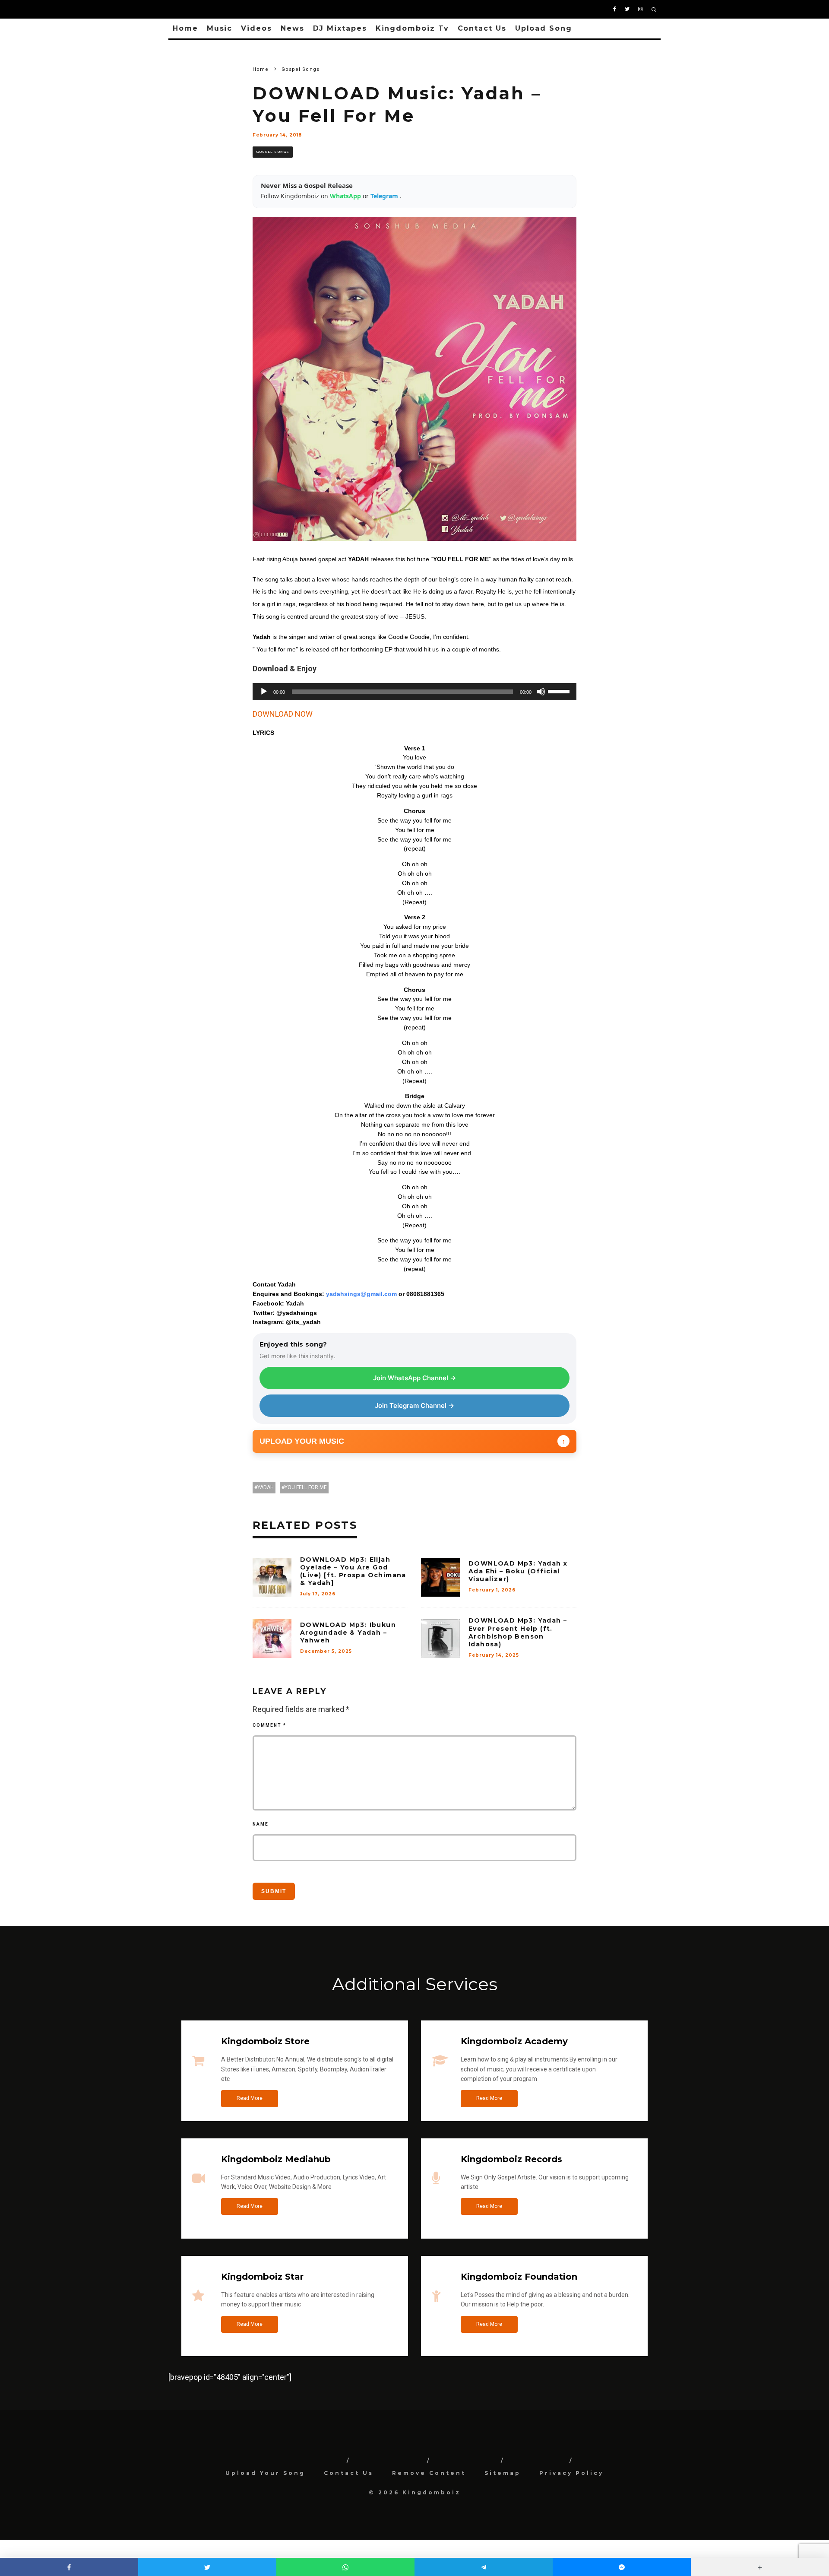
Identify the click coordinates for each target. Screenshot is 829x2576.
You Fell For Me (306, 1487)
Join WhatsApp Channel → (414, 1378)
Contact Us (482, 28)
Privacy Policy (571, 2473)
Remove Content (429, 2473)
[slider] (560, 691)
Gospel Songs (273, 152)
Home (185, 28)
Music (220, 28)
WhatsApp (346, 196)
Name (261, 1824)
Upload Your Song (265, 2473)
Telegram (385, 196)
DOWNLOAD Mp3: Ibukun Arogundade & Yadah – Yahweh (348, 1633)
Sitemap (503, 2473)
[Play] (264, 692)
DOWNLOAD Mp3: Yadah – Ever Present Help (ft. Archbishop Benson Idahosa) (518, 1632)
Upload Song (544, 28)
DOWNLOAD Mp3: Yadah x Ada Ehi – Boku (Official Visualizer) (518, 1571)
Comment (269, 1725)
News (293, 28)
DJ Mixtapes (340, 28)
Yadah (266, 1487)
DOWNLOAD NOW (283, 714)
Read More (250, 2098)
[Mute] (541, 692)
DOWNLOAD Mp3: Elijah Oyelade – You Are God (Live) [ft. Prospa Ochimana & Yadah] (353, 1571)
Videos (256, 28)
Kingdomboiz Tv (412, 28)
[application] (414, 692)
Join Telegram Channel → (414, 1406)
